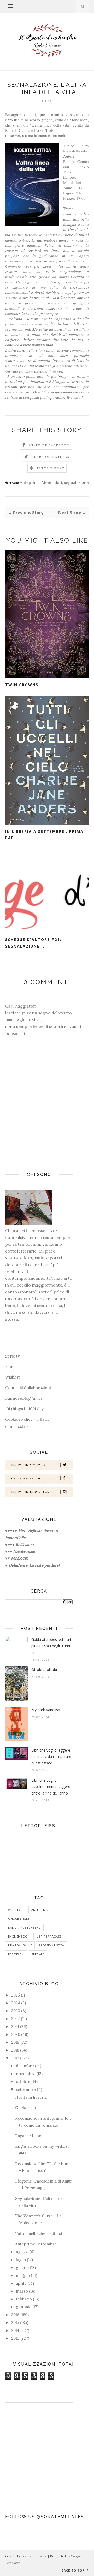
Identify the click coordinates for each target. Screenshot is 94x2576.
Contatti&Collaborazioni (28, 1388)
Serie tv (13, 1356)
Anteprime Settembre (36, 2244)
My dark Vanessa (46, 1710)
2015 (15, 2323)
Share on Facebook (49, 445)
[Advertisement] (39, 2443)
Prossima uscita (51, 1945)
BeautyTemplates (34, 2556)
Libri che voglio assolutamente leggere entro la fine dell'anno (51, 1787)
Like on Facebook (25, 1478)
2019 (15, 2042)
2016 (15, 2315)
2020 (16, 2034)
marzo (22, 2291)
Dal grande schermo (24, 1927)
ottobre (23, 2082)
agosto (22, 2252)
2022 (16, 2019)
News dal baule (20, 1945)
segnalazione (76, 482)
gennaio (24, 2307)
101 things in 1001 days (25, 1409)
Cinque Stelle (19, 1919)
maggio (23, 2275)
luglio (21, 2260)
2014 (15, 2330)
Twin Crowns (22, 685)
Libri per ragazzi (49, 1936)
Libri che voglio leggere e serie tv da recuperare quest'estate (51, 1757)
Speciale (38, 1954)
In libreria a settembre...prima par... (44, 835)
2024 (16, 2003)
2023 (16, 2011)
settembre (26, 2089)
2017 (15, 2058)
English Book (19, 1936)
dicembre (25, 2066)
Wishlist (13, 1377)
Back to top (74, 2570)
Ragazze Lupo (28, 2136)
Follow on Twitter (27, 1465)
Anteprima (30, 482)
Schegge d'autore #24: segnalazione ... (33, 943)
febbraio (24, 2299)
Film (9, 1367)
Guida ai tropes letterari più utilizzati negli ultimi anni (51, 1646)
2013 (15, 2338)
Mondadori (52, 482)
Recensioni (16, 1954)
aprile (21, 2283)
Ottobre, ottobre (45, 1669)
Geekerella (25, 2108)
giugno (22, 2268)
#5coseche (16, 1910)
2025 (16, 1995)
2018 (15, 2050)
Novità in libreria (31, 2097)
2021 (15, 2027)
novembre (26, 2074)
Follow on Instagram (29, 1492)
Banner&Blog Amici (23, 1398)
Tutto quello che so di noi (39, 2233)
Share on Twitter (51, 457)
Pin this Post (51, 468)
